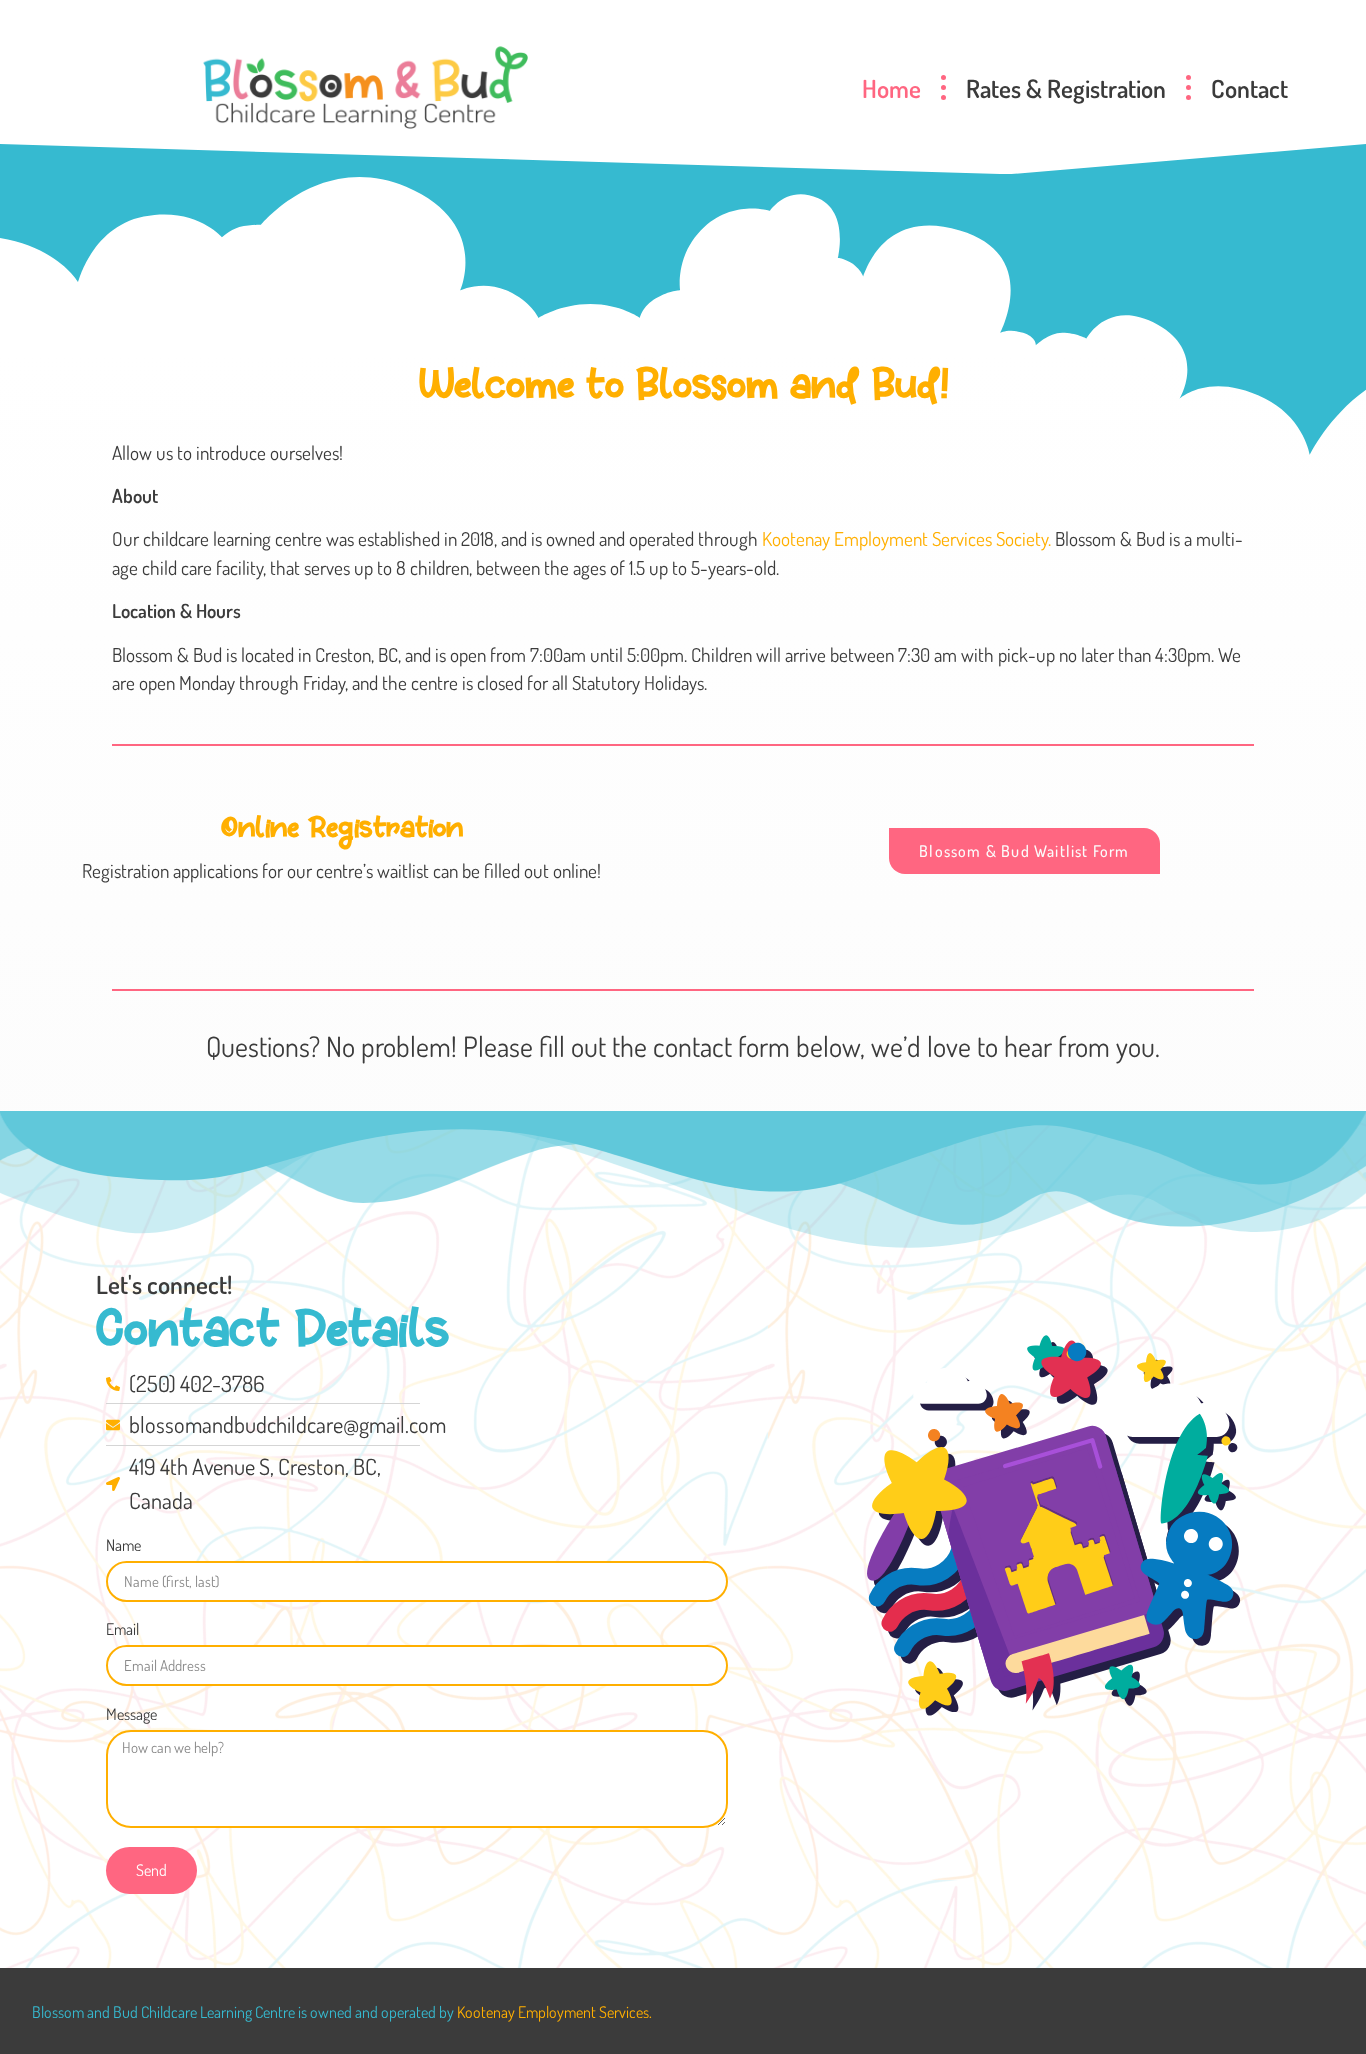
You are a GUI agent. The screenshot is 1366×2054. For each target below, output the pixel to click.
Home (891, 88)
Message (131, 1715)
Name (123, 1546)
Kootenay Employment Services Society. (906, 538)
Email (122, 1630)
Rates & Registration (1066, 88)
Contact (1249, 88)
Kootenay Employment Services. (554, 2012)
